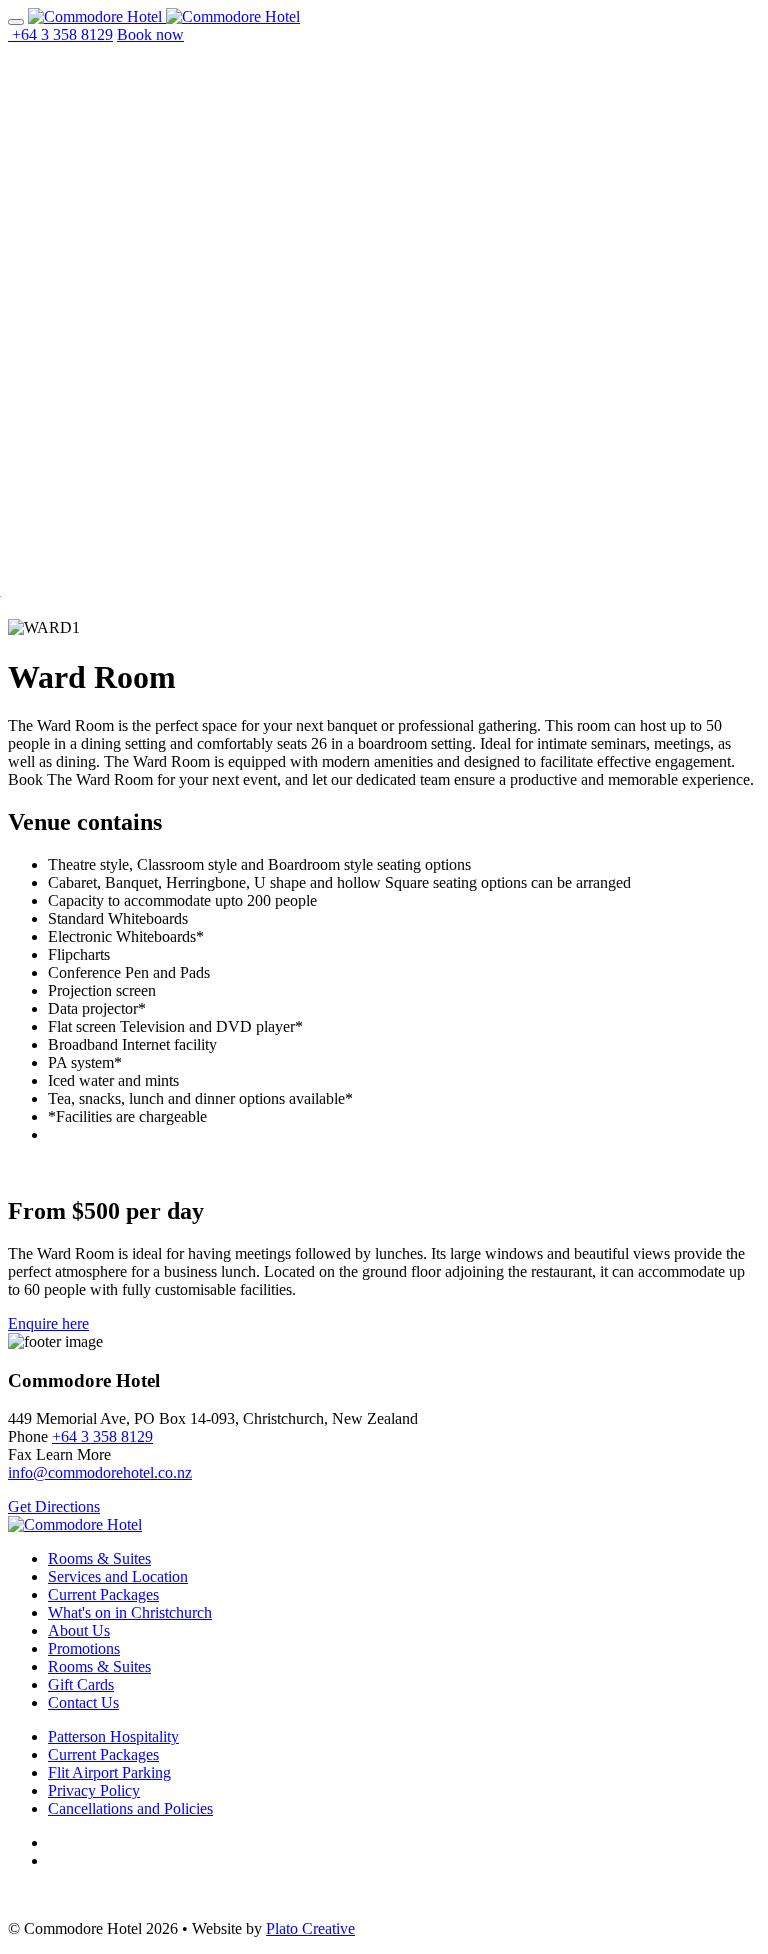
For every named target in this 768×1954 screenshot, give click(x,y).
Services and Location (118, 1576)
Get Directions (54, 1506)
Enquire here (48, 1323)
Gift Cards (81, 1684)
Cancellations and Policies (130, 1808)
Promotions (84, 1648)
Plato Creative (310, 1928)
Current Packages (103, 1594)
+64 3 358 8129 (102, 1436)
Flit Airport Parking (109, 1772)
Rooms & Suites (99, 1558)
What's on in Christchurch (130, 1612)
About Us (79, 1630)
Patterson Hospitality (113, 1736)
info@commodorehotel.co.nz (100, 1472)
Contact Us (83, 1702)
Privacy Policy (94, 1790)
